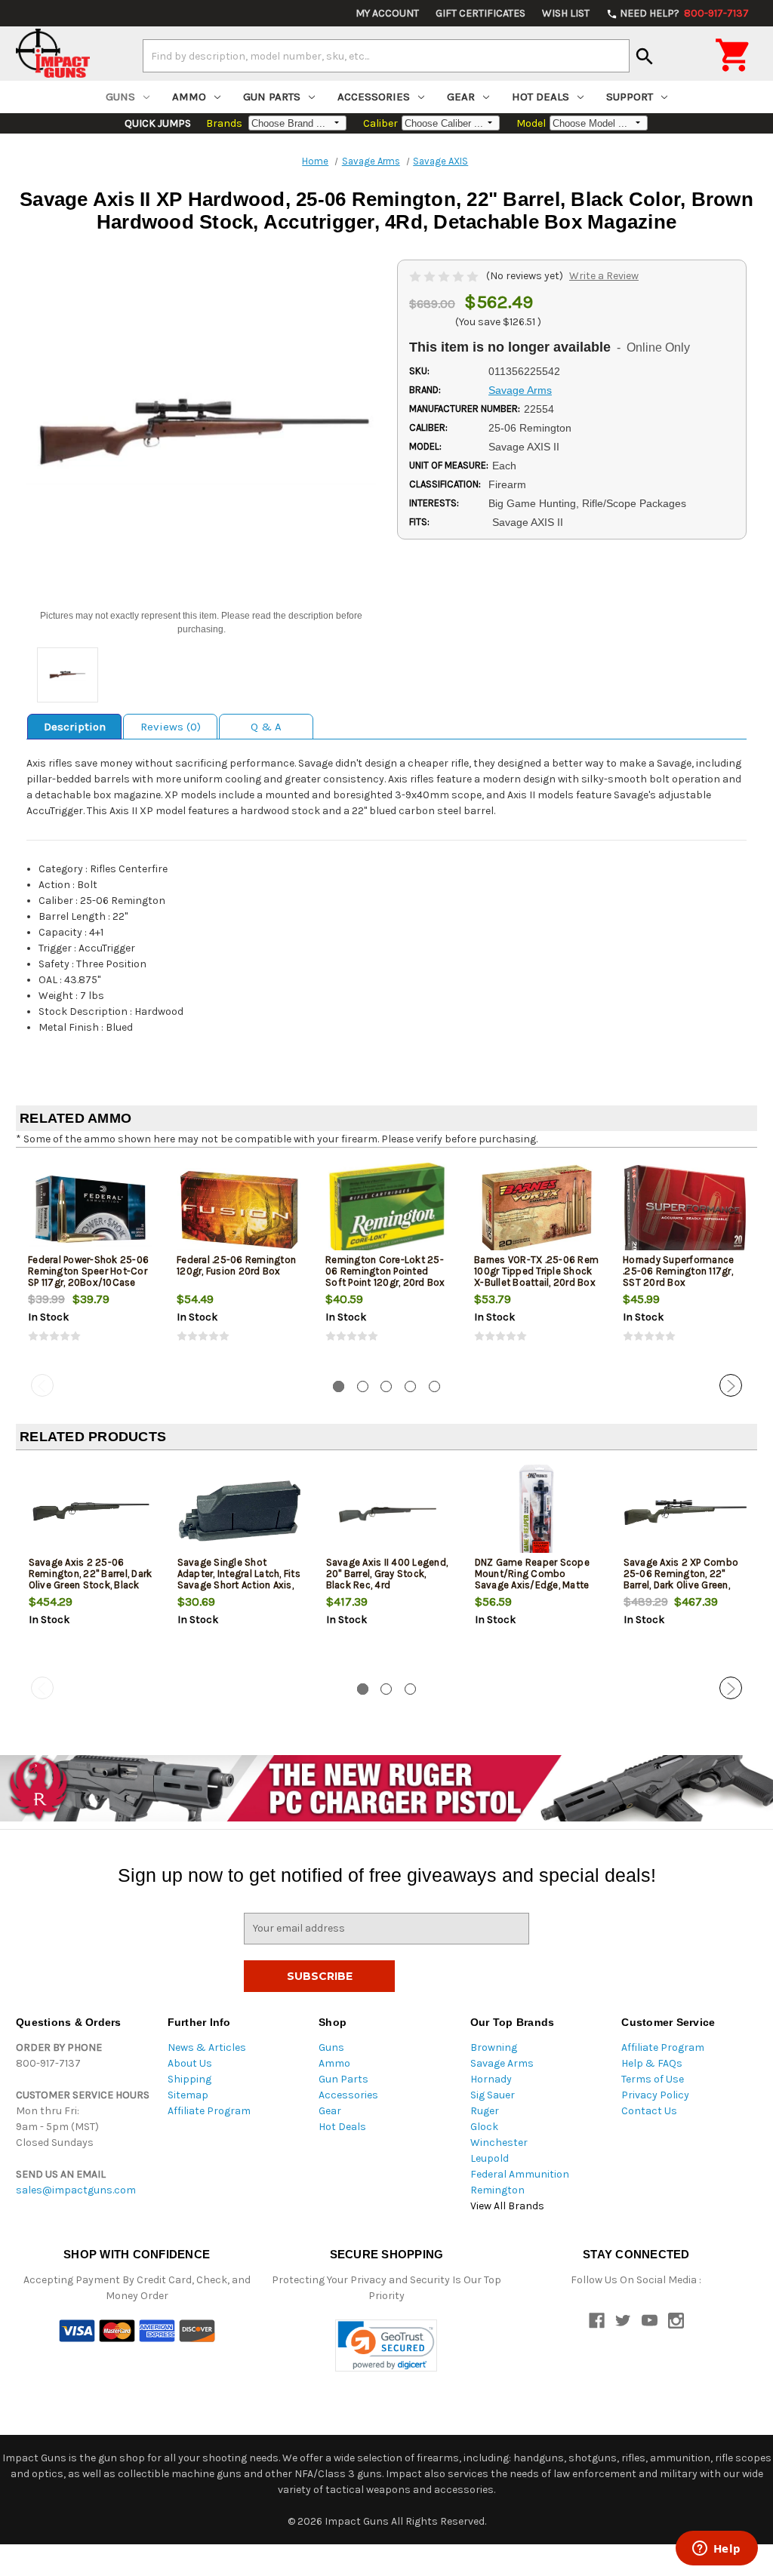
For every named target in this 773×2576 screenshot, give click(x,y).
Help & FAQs (652, 2063)
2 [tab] (363, 1386)
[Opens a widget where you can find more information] (716, 2550)
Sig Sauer (493, 2095)
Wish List (566, 13)
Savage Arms (502, 2063)
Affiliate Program (209, 2111)
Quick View (91, 1209)
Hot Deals (540, 97)
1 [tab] (339, 1386)
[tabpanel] (90, 1264)
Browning (494, 2047)
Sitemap (188, 2095)
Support (630, 97)
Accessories (374, 97)
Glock (484, 2127)
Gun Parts (272, 97)
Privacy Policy (655, 2095)
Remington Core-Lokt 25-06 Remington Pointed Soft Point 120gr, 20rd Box (385, 1271)
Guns (120, 97)
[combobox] (386, 56)
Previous (42, 1385)
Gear (461, 97)
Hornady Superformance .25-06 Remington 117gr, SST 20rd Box (678, 1271)
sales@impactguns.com (76, 2190)
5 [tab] (434, 1386)
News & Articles (207, 2047)
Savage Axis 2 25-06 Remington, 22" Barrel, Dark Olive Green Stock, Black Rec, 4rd (91, 1579)
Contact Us (649, 2111)
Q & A (266, 727)
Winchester (499, 2143)
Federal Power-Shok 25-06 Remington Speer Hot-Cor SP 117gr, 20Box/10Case (88, 1271)
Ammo (189, 97)
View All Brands (507, 2206)
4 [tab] (410, 1386)
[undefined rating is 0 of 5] (445, 276)
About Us (190, 2063)
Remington (497, 2190)
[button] (386, 2345)
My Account (387, 13)
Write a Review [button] (604, 276)
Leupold (490, 2158)
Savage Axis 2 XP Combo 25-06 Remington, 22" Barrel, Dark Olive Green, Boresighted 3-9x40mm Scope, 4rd (681, 1585)
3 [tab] (386, 1386)
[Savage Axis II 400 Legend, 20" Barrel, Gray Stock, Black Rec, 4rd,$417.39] (388, 1512)
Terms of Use (653, 2079)
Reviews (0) (171, 727)
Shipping (189, 2079)
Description (75, 727)
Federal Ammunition (520, 2174)
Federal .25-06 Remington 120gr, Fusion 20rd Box (236, 1265)
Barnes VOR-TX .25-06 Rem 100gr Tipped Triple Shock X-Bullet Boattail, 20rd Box (536, 1271)
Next (731, 1385)
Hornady (491, 2079)
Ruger (485, 2111)
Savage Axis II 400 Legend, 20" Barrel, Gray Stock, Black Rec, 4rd (387, 1574)
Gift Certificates (480, 13)
